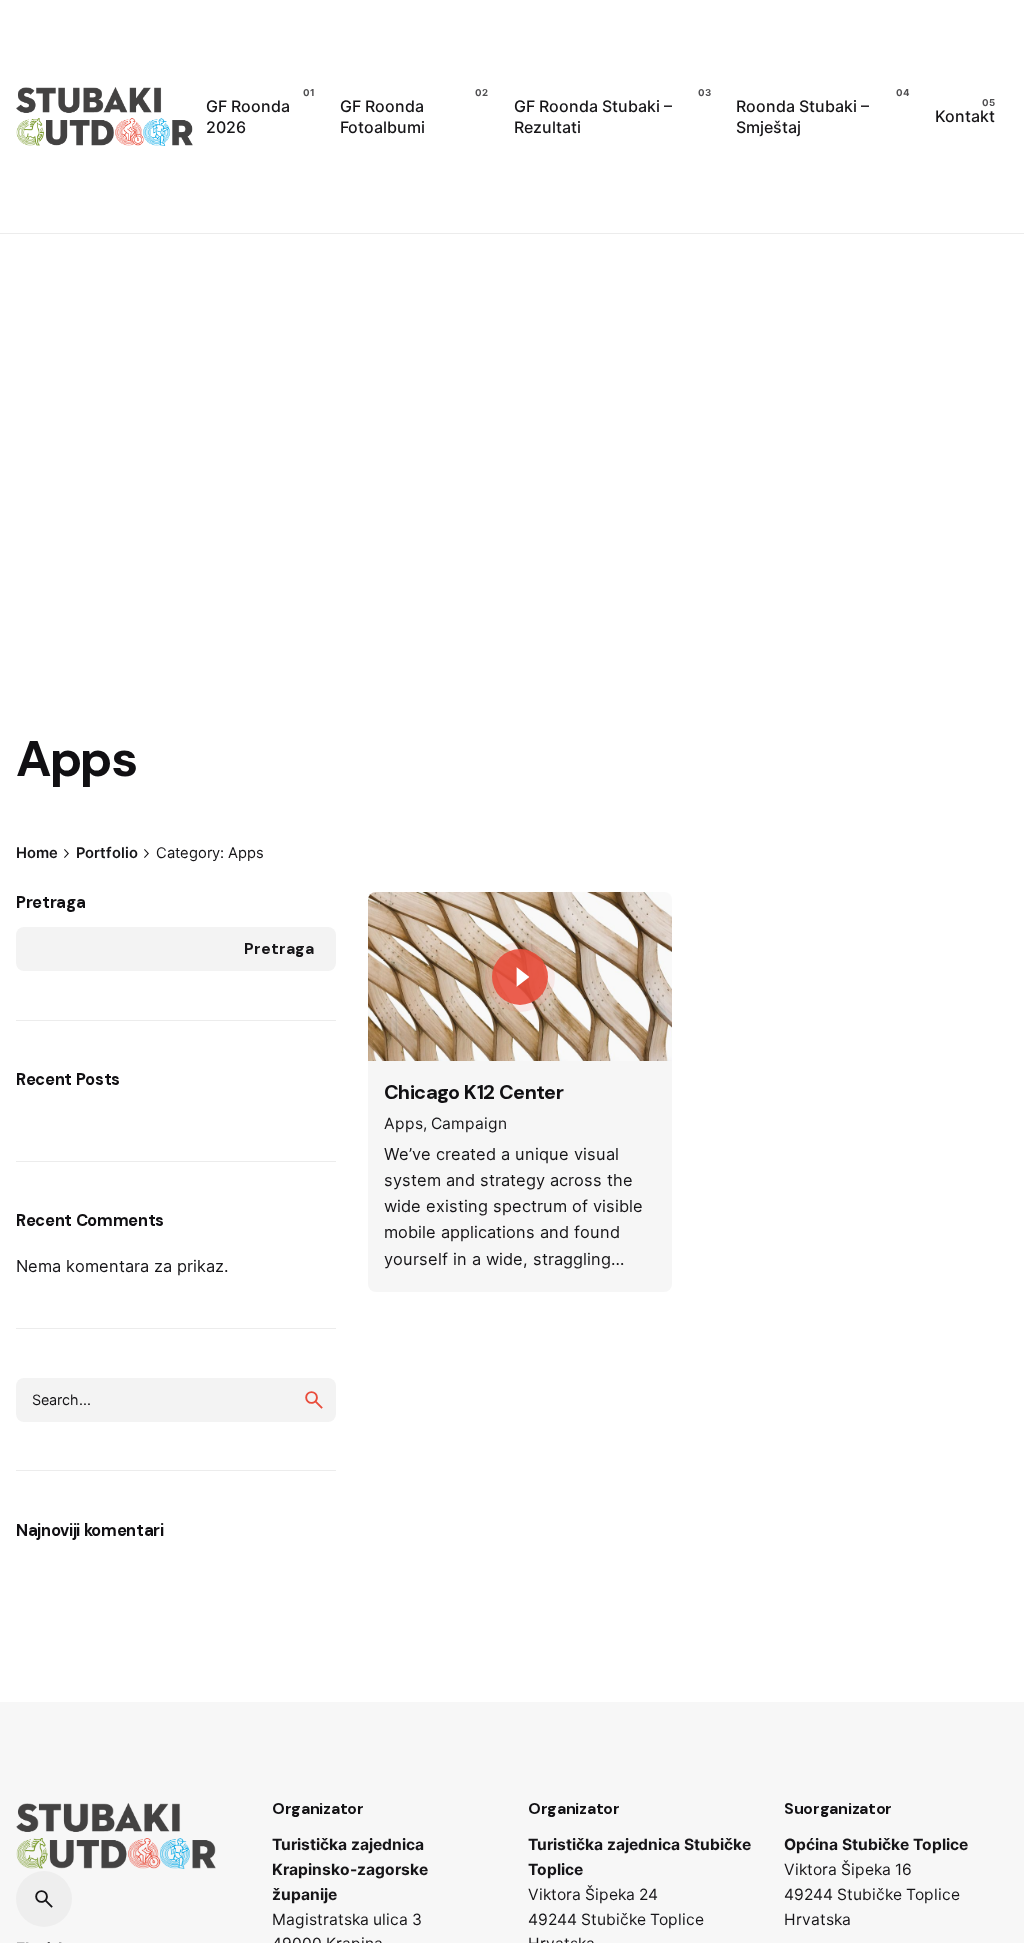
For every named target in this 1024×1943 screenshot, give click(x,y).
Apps (403, 1123)
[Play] (520, 977)
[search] (314, 1400)
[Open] (412, 931)
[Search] (44, 1899)
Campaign (469, 1123)
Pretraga (50, 902)
